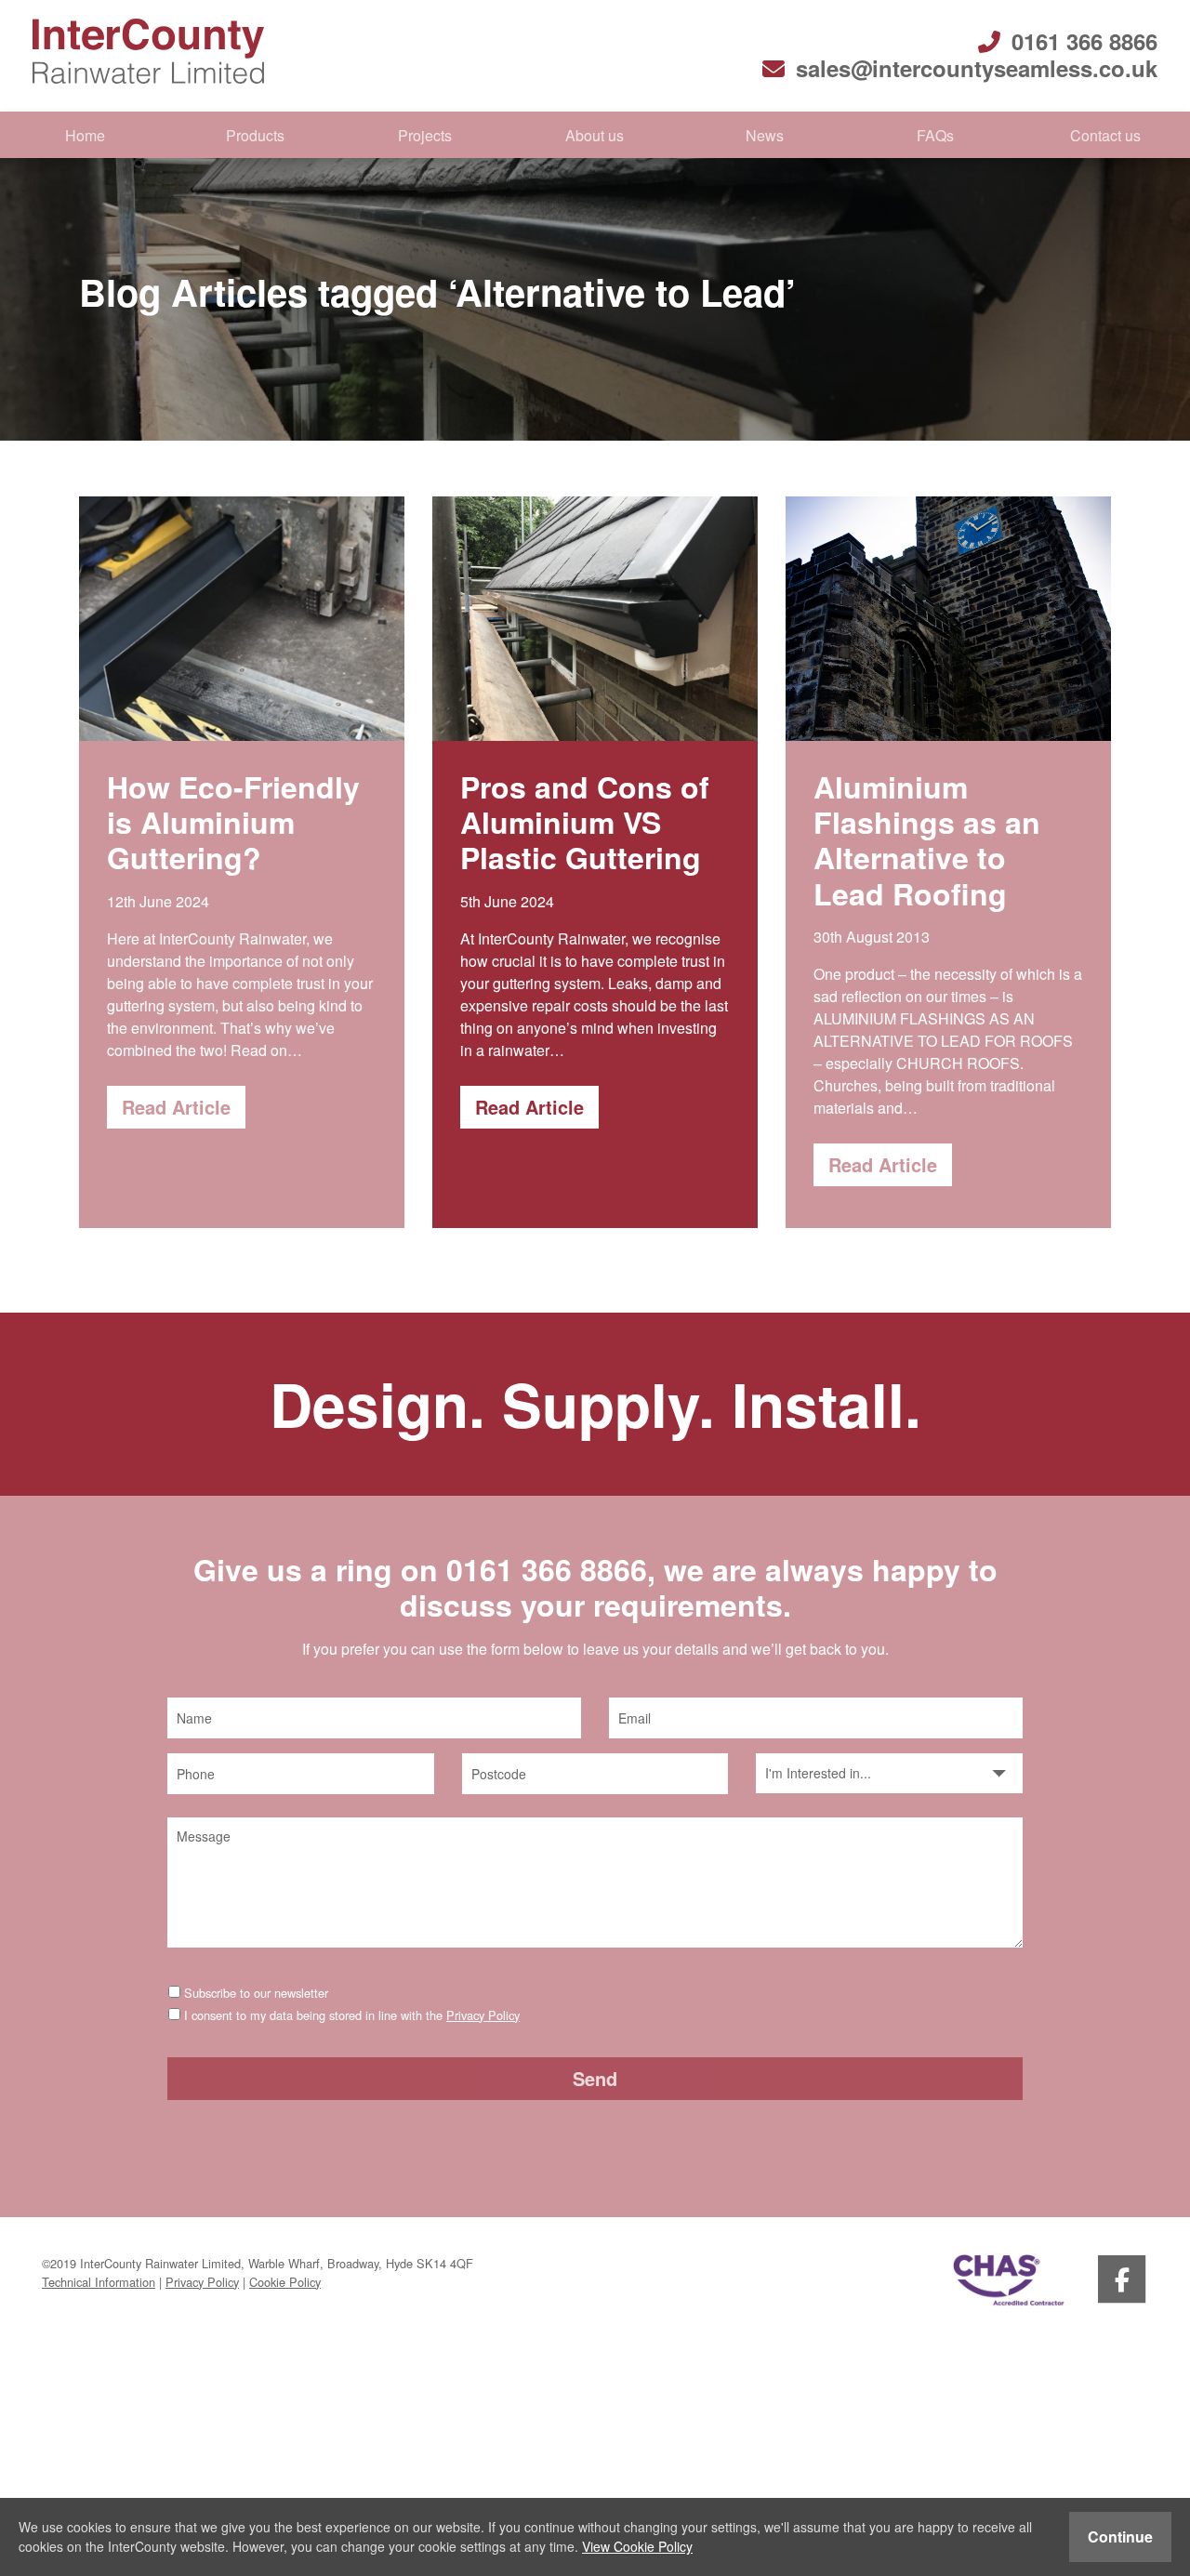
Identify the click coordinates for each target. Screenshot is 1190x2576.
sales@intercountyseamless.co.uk (977, 68)
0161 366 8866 (1084, 41)
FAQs (935, 135)
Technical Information (99, 2282)
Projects (425, 135)
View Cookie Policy (637, 2546)
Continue (1120, 2536)
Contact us (1105, 135)
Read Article (176, 1107)
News (765, 135)
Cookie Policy (285, 2282)
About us (595, 135)
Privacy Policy (483, 2015)
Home (85, 135)
